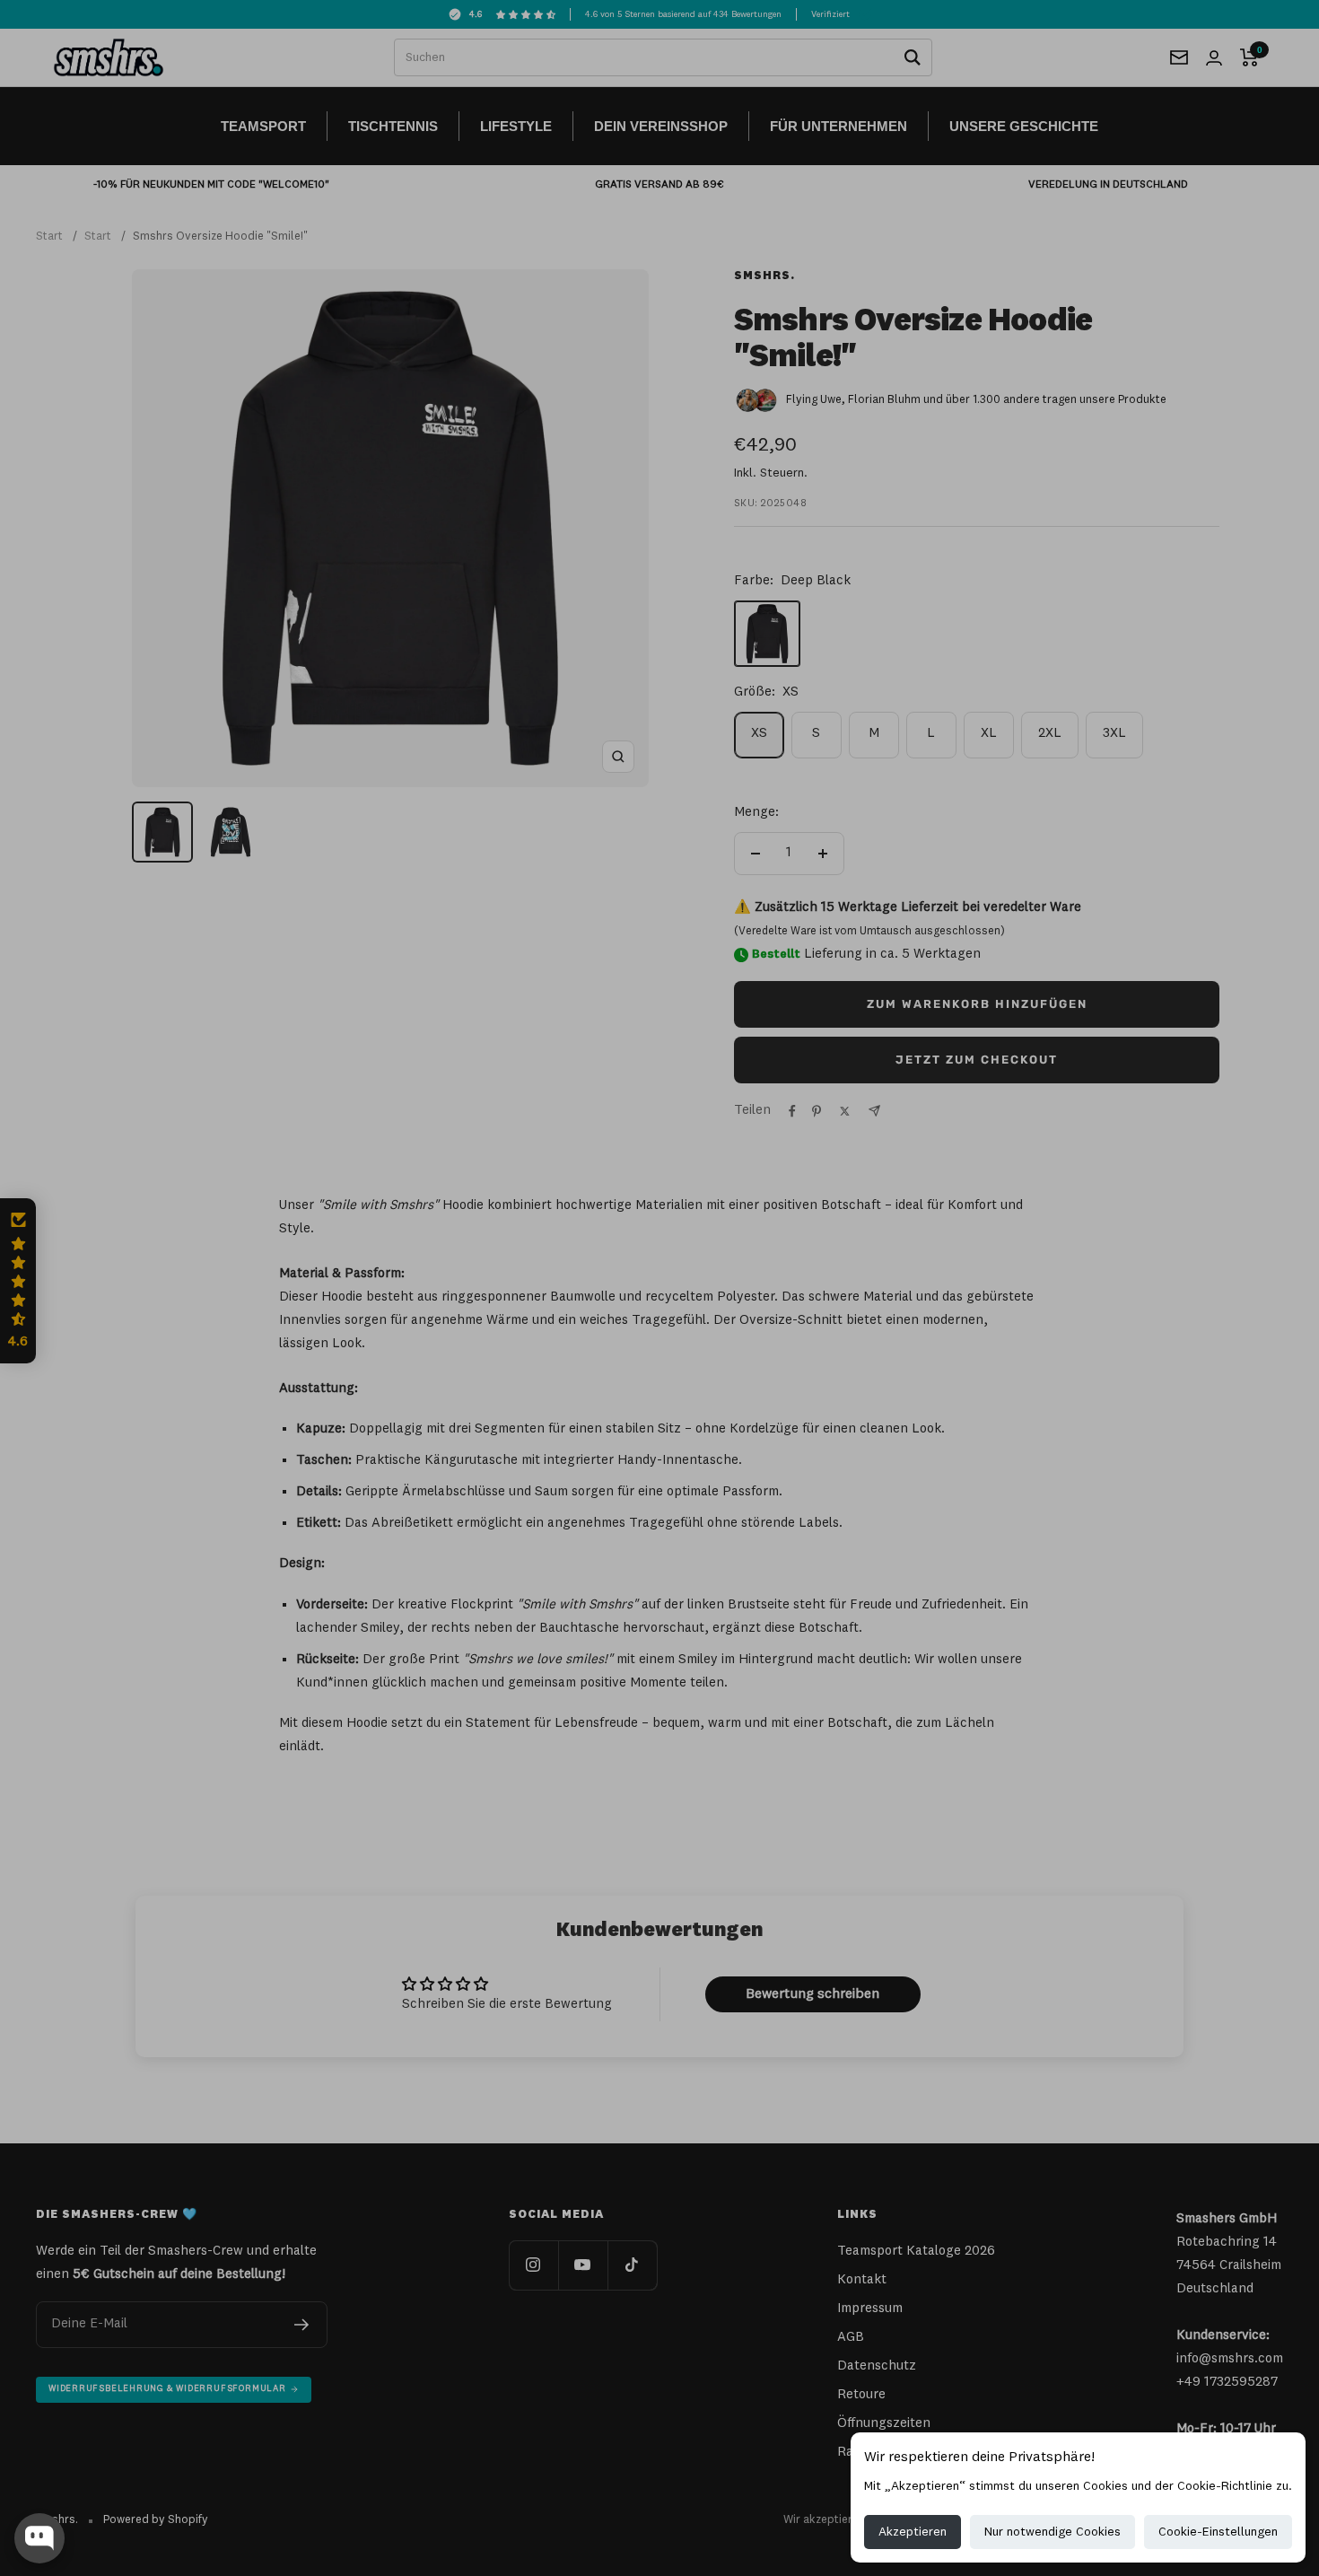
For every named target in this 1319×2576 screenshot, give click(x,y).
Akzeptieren (913, 2532)
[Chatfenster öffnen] (39, 2538)
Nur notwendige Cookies (1053, 2532)
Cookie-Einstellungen (1218, 2532)
